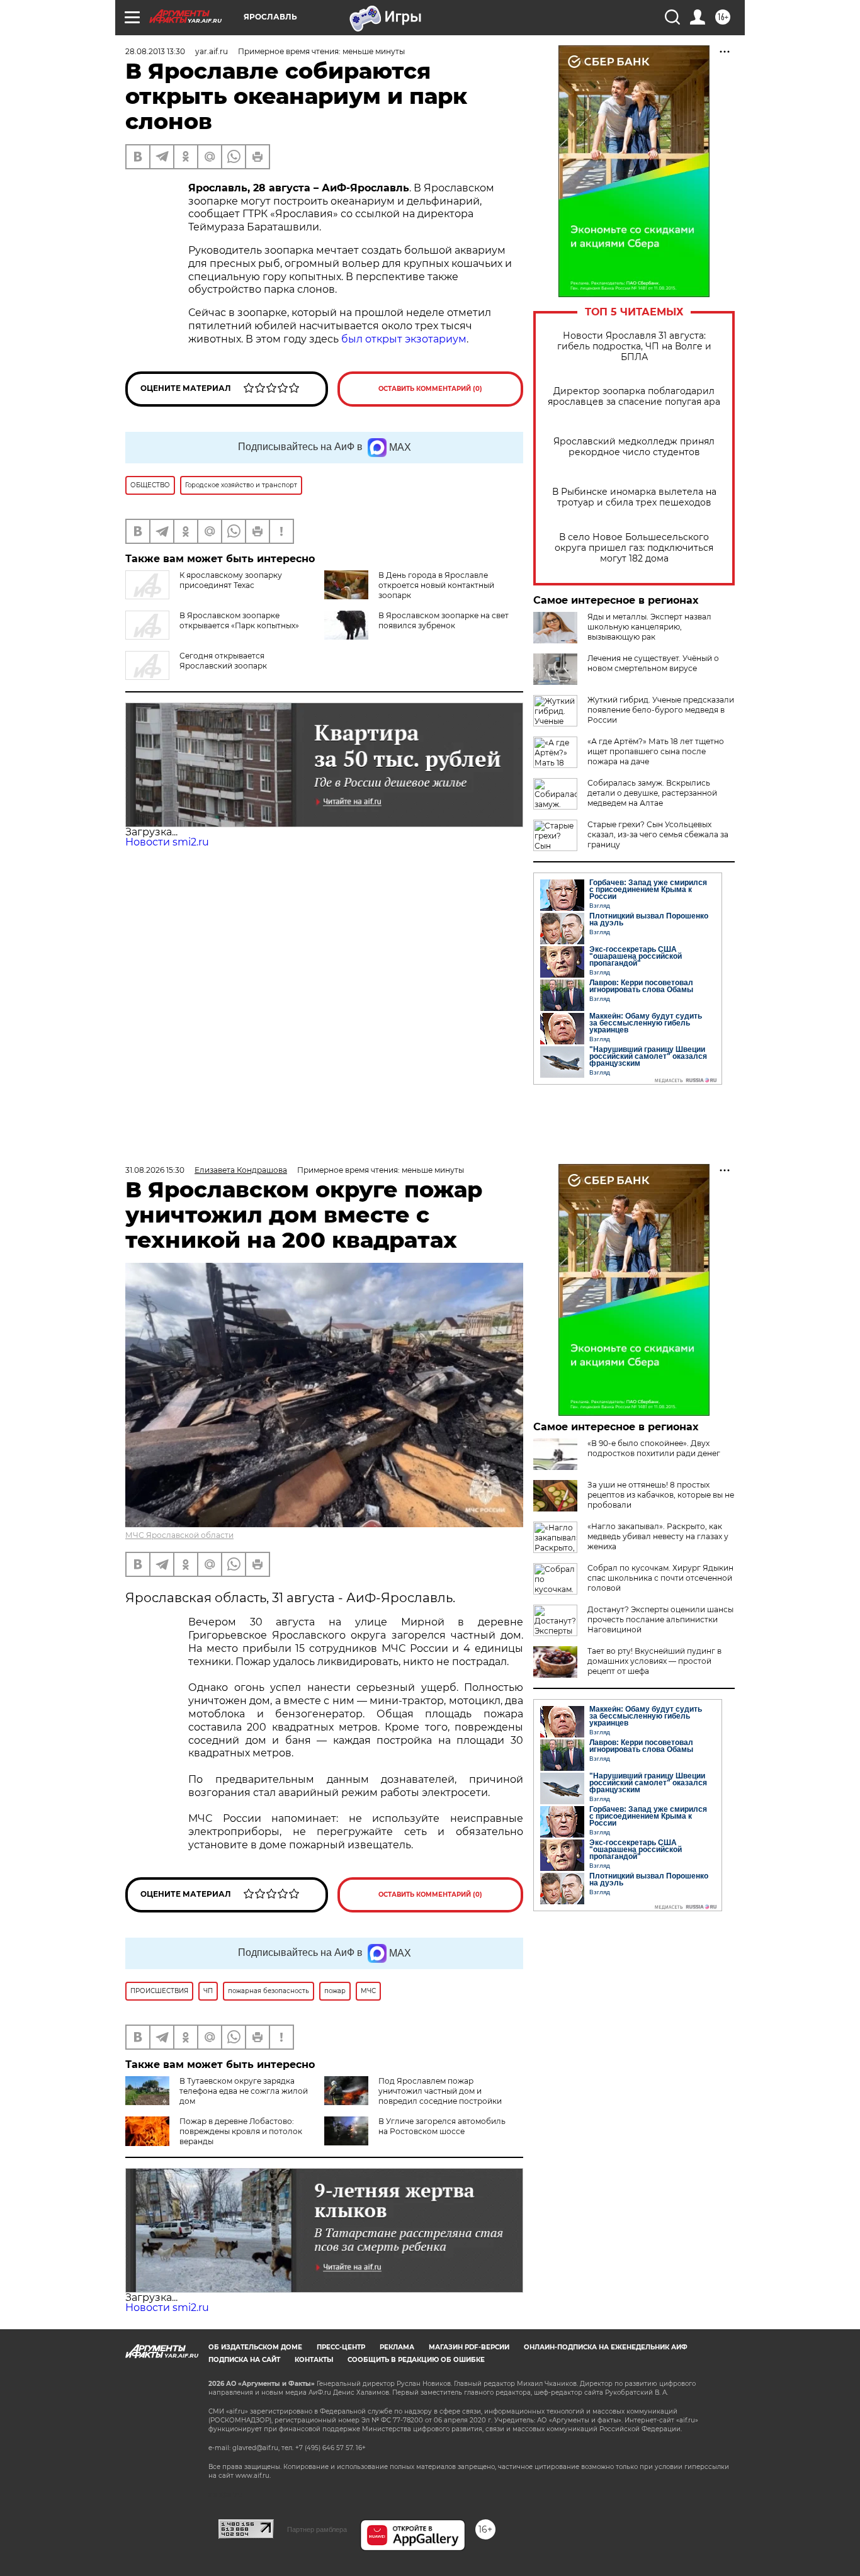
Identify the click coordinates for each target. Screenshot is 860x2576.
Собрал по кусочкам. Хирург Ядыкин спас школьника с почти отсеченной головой (660, 1578)
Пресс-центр (341, 2347)
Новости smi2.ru (167, 842)
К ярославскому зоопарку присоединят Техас (231, 580)
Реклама (397, 2347)
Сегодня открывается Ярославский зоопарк (223, 661)
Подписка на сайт (244, 2360)
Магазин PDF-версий (469, 2347)
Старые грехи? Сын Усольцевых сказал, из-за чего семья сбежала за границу (658, 834)
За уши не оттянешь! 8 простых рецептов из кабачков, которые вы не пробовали (661, 1495)
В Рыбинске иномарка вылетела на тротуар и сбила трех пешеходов (634, 497)
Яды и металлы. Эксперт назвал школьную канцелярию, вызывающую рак (649, 627)
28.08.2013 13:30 (155, 51)
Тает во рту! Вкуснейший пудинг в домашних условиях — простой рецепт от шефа (654, 1661)
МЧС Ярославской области (179, 1535)
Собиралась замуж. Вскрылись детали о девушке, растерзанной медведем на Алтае (652, 793)
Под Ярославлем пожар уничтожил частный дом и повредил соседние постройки (440, 2091)
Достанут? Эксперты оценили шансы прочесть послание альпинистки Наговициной (660, 1619)
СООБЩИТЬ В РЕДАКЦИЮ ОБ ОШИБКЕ (416, 2360)
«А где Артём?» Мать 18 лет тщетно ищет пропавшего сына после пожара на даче (656, 751)
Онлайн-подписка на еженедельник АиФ (606, 2347)
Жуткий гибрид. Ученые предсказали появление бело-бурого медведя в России (661, 710)
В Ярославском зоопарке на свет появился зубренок (444, 620)
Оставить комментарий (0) (430, 389)
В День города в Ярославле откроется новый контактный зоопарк (436, 585)
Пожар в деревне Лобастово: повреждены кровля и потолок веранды (241, 2131)
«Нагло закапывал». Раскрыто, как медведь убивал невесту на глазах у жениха (658, 1536)
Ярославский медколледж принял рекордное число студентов (634, 447)
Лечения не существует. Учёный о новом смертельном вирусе (653, 663)
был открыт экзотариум (404, 339)
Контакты (314, 2360)
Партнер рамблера (317, 2529)
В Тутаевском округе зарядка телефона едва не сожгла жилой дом (244, 2091)
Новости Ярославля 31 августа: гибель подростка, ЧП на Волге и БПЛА (634, 347)
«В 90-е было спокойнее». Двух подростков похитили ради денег (654, 1448)
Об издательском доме (255, 2347)
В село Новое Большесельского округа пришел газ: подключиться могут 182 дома (634, 548)
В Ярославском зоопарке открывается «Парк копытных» (239, 620)
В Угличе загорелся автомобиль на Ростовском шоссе (442, 2126)
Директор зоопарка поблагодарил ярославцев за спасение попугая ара (634, 397)
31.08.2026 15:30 (155, 1170)
